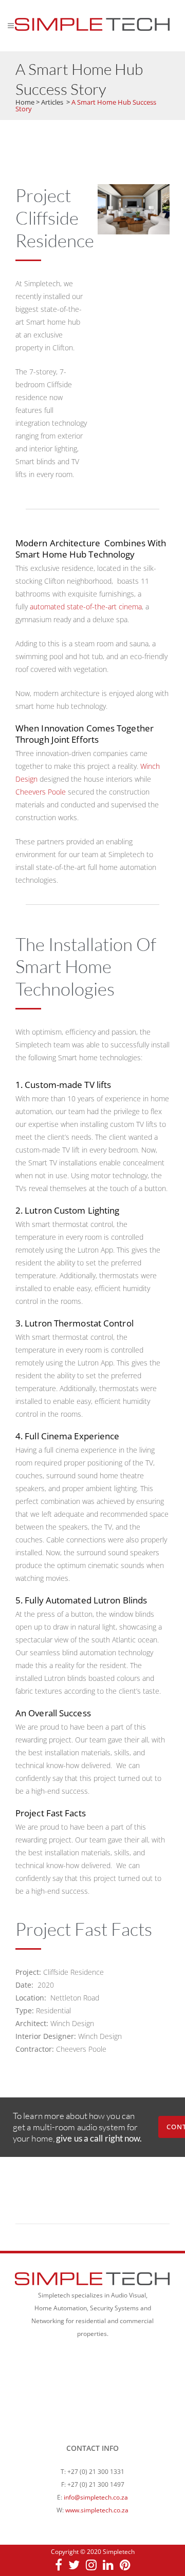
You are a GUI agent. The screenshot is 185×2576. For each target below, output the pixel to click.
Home (25, 102)
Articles (52, 102)
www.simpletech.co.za (97, 2510)
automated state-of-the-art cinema (86, 607)
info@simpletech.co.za (96, 2497)
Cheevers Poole (41, 792)
